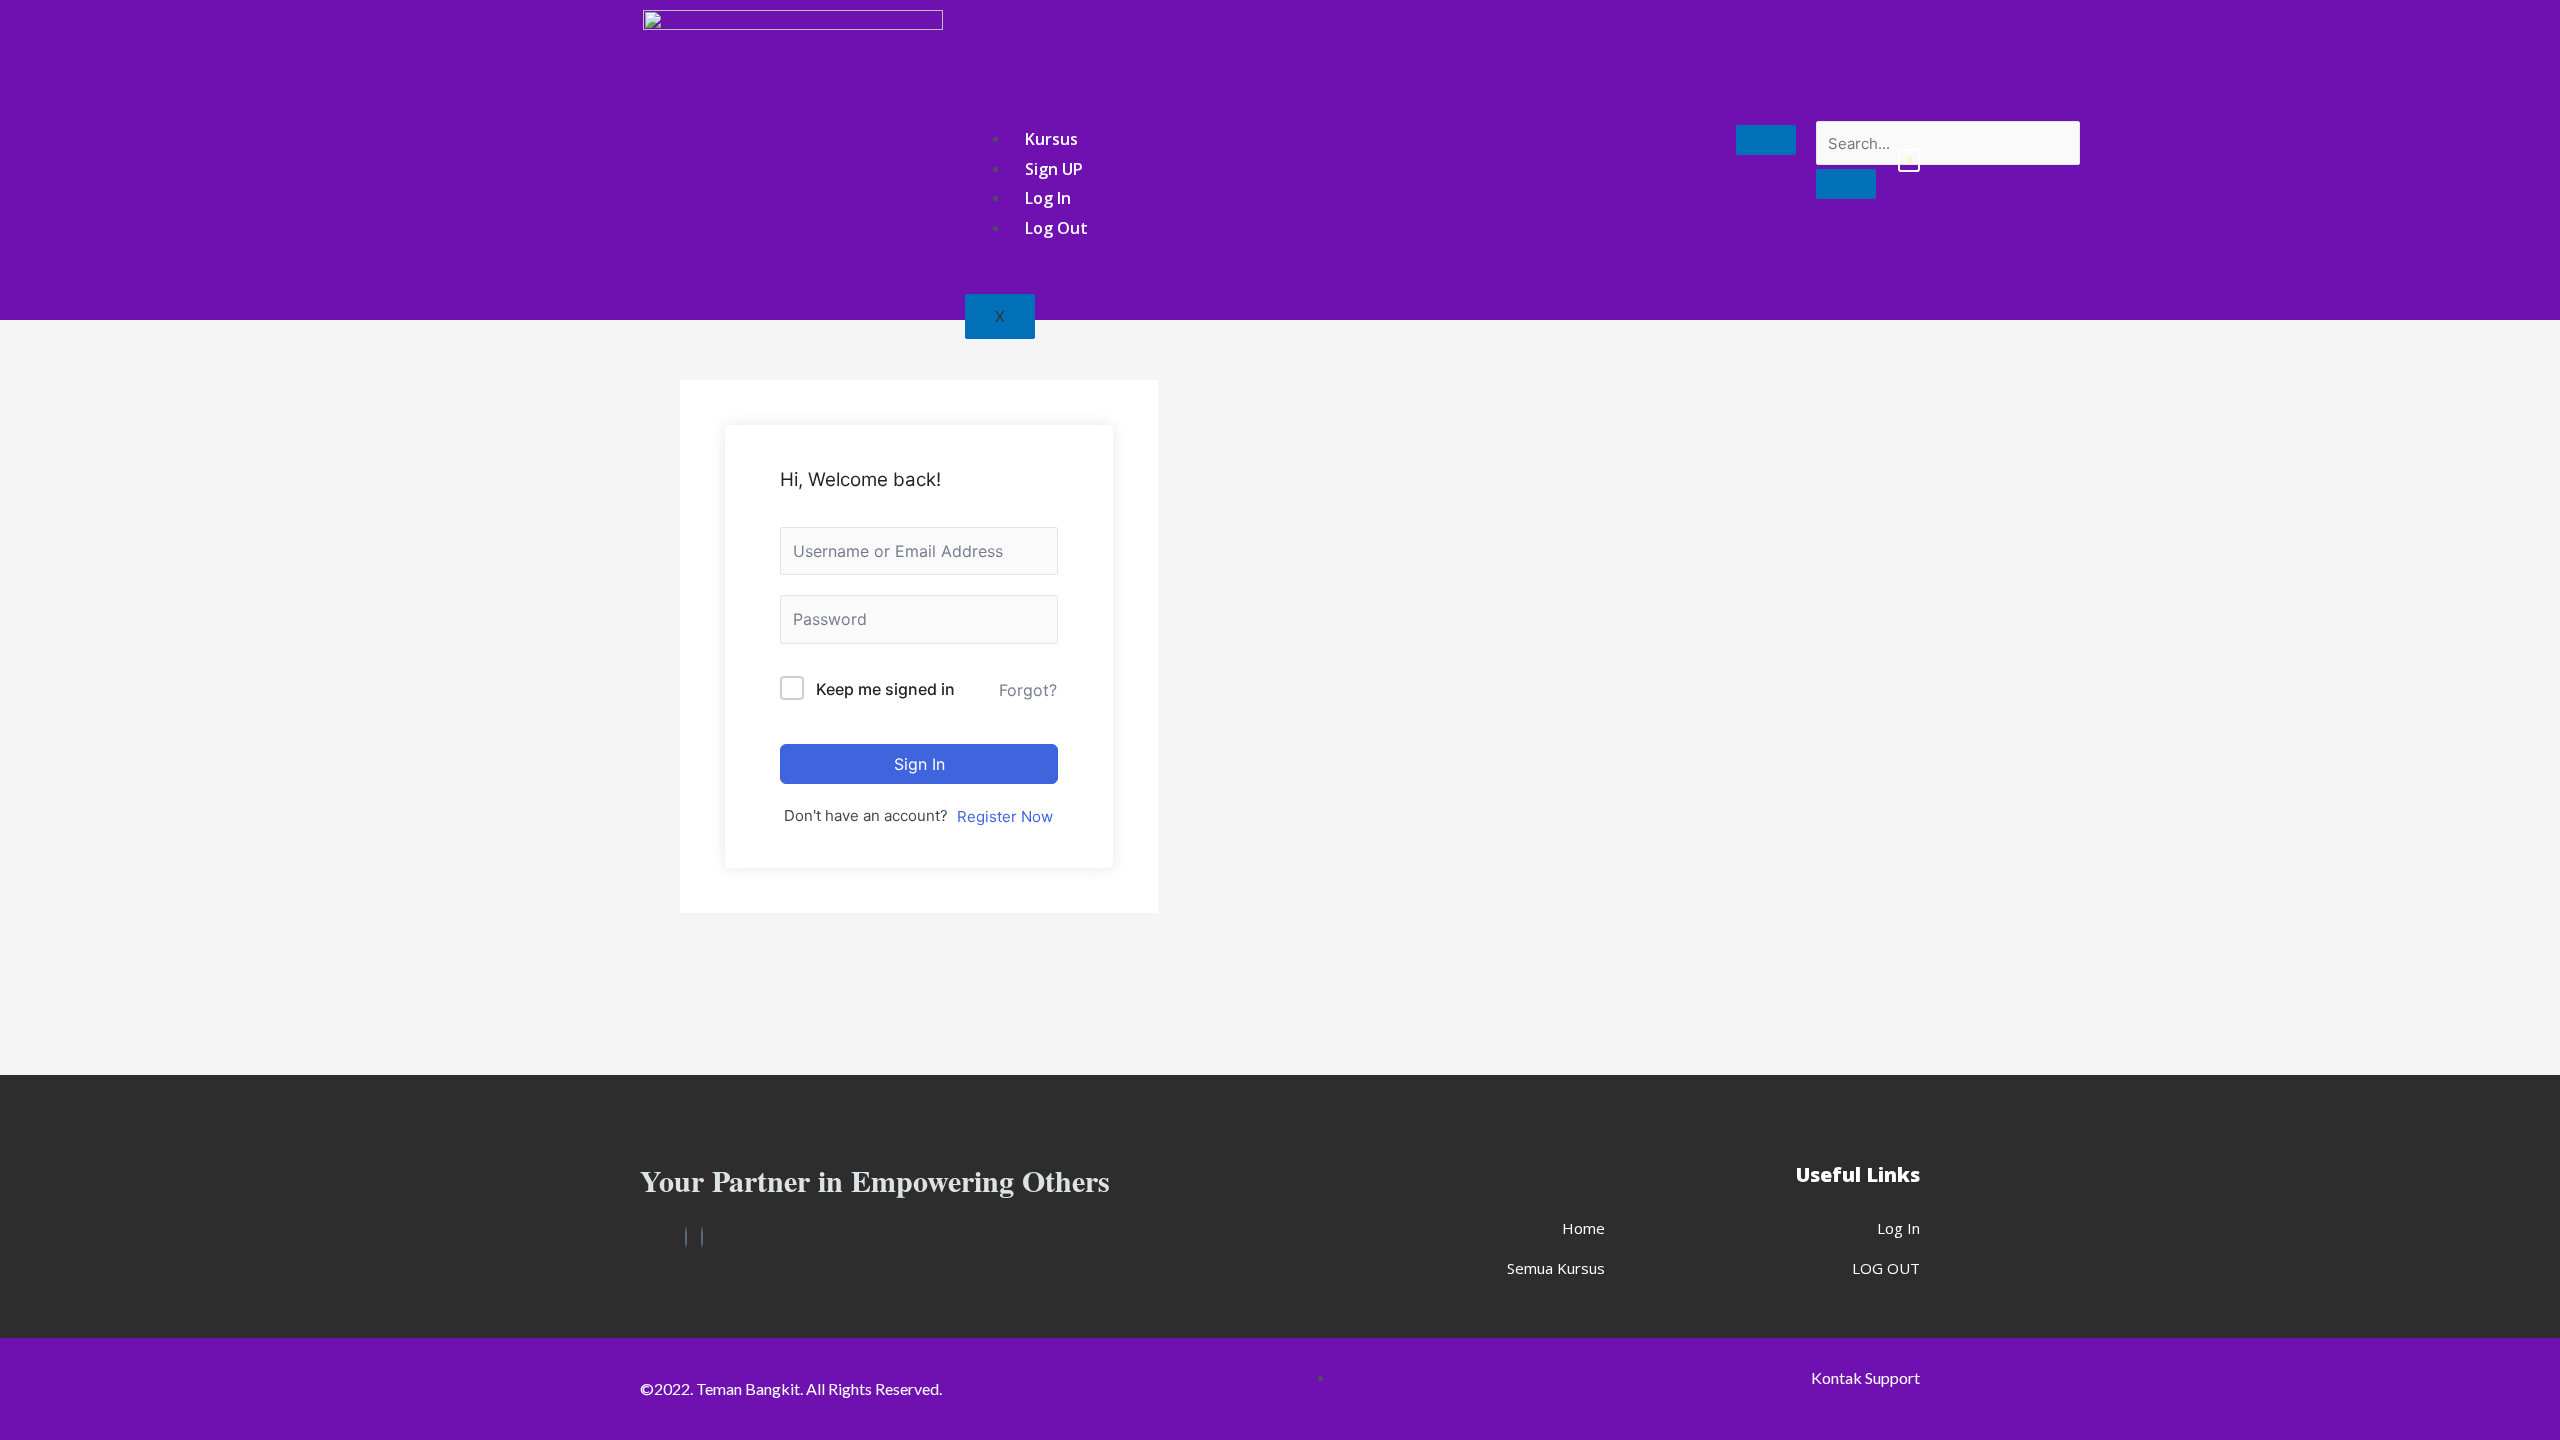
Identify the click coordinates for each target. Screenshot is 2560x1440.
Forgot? (1028, 690)
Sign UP (1054, 169)
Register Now (1005, 816)
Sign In (919, 764)
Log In (1048, 198)
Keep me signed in (885, 689)
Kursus (1051, 139)
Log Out (1056, 228)
